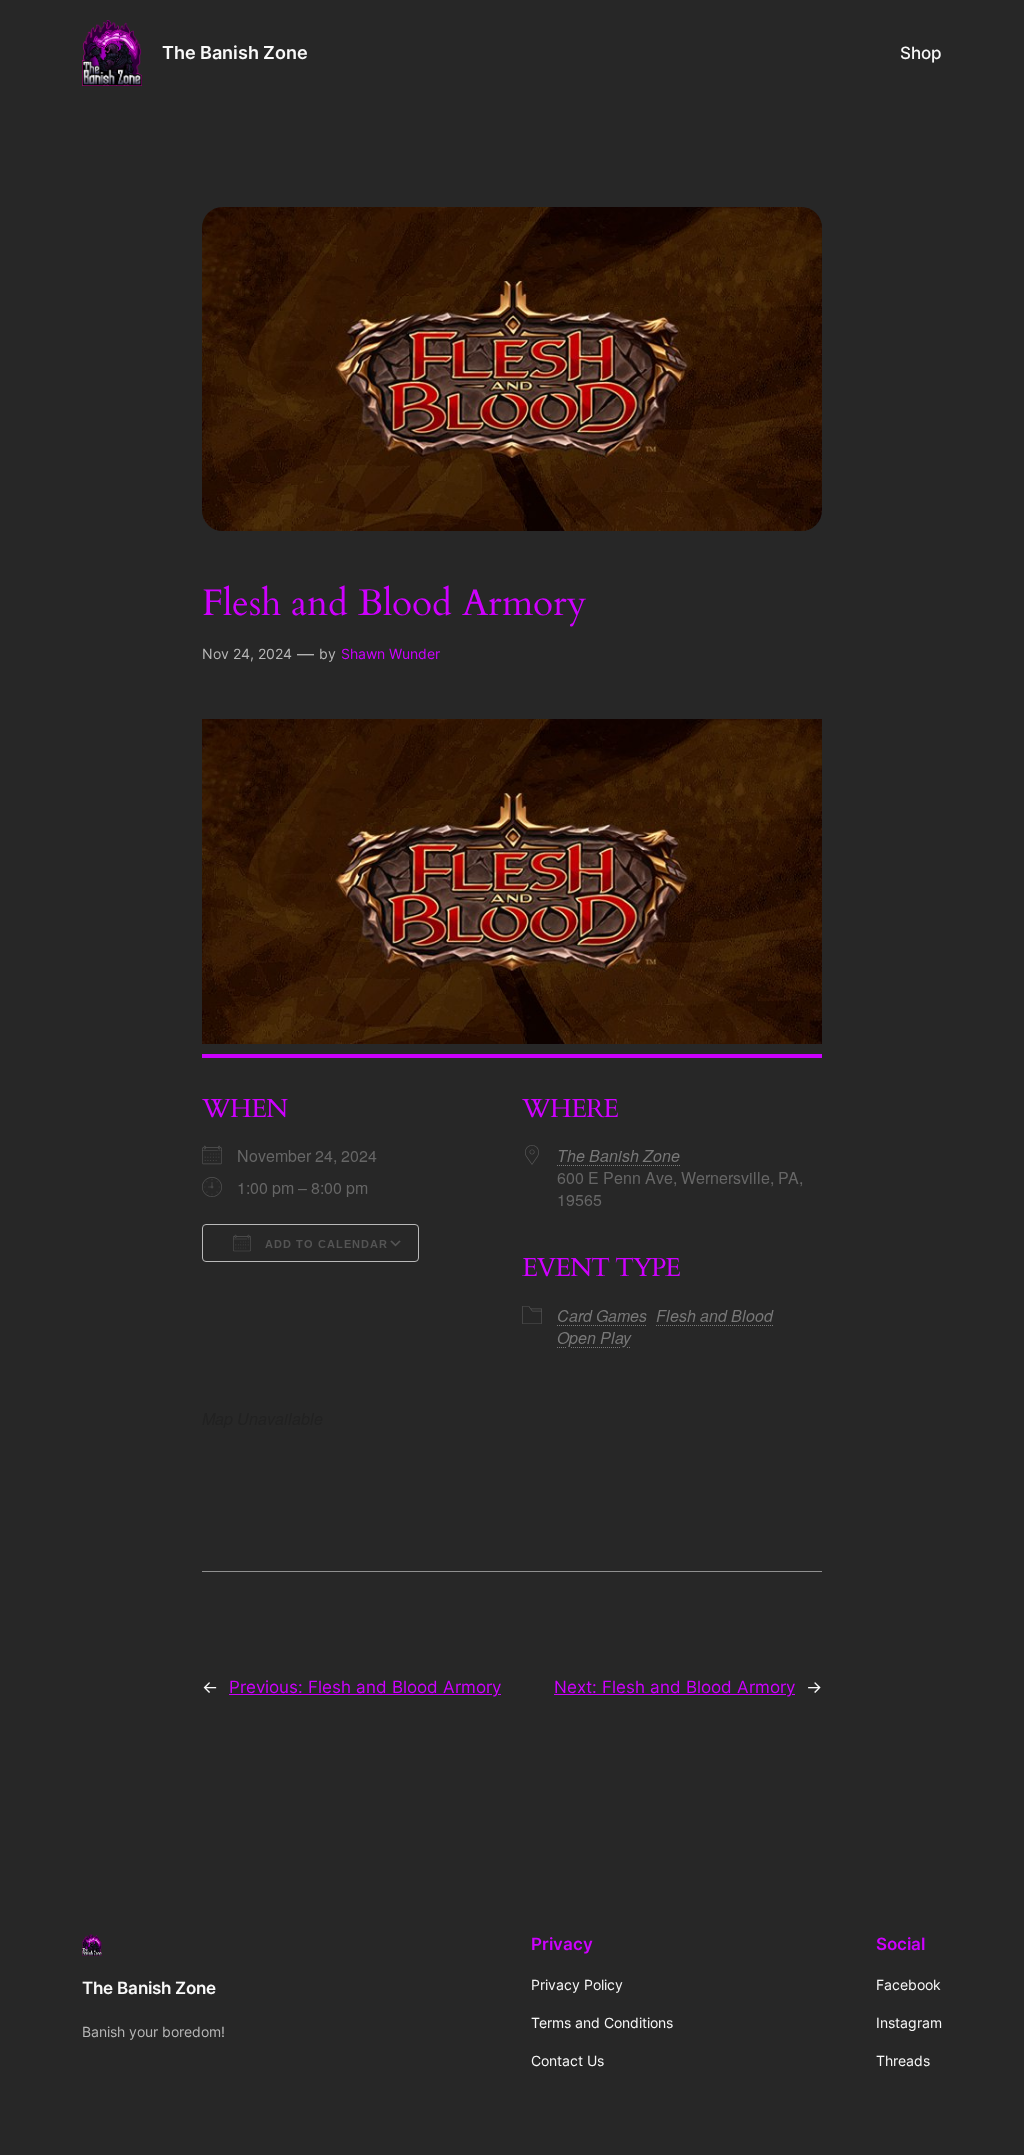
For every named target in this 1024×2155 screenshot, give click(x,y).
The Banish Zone (235, 52)
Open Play (594, 1337)
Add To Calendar (324, 1244)
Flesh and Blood (714, 1315)
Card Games (602, 1315)
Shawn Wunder (390, 653)
